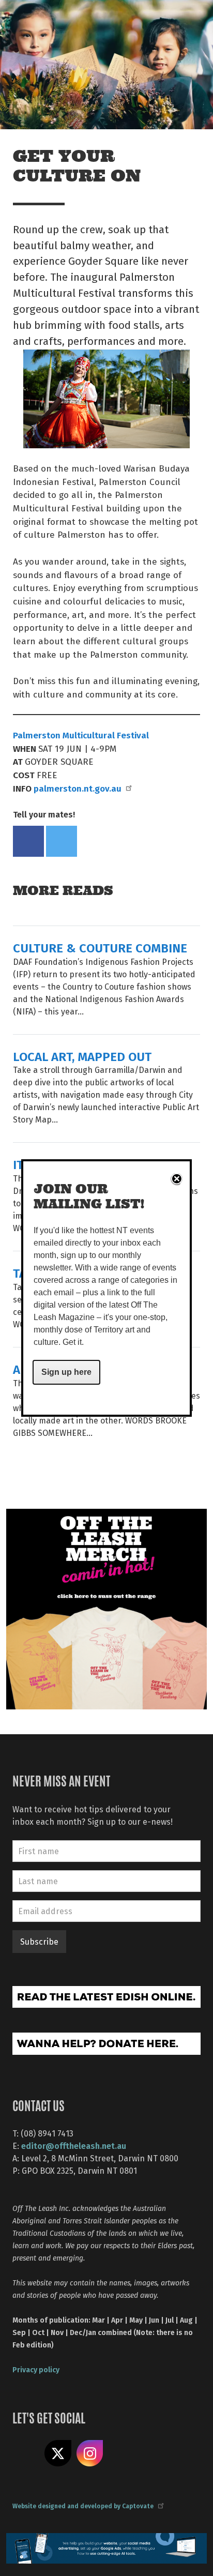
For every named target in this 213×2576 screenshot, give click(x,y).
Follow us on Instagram (90, 2453)
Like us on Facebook (26, 2453)
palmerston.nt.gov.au (78, 788)
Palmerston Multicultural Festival (82, 735)
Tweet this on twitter (62, 841)
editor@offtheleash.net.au (74, 2146)
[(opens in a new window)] (106, 1608)
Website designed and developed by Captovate (83, 2506)
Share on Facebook (28, 841)
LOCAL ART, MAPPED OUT (82, 1056)
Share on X (58, 2453)
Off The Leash (31, 20)
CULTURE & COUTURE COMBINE (100, 948)
